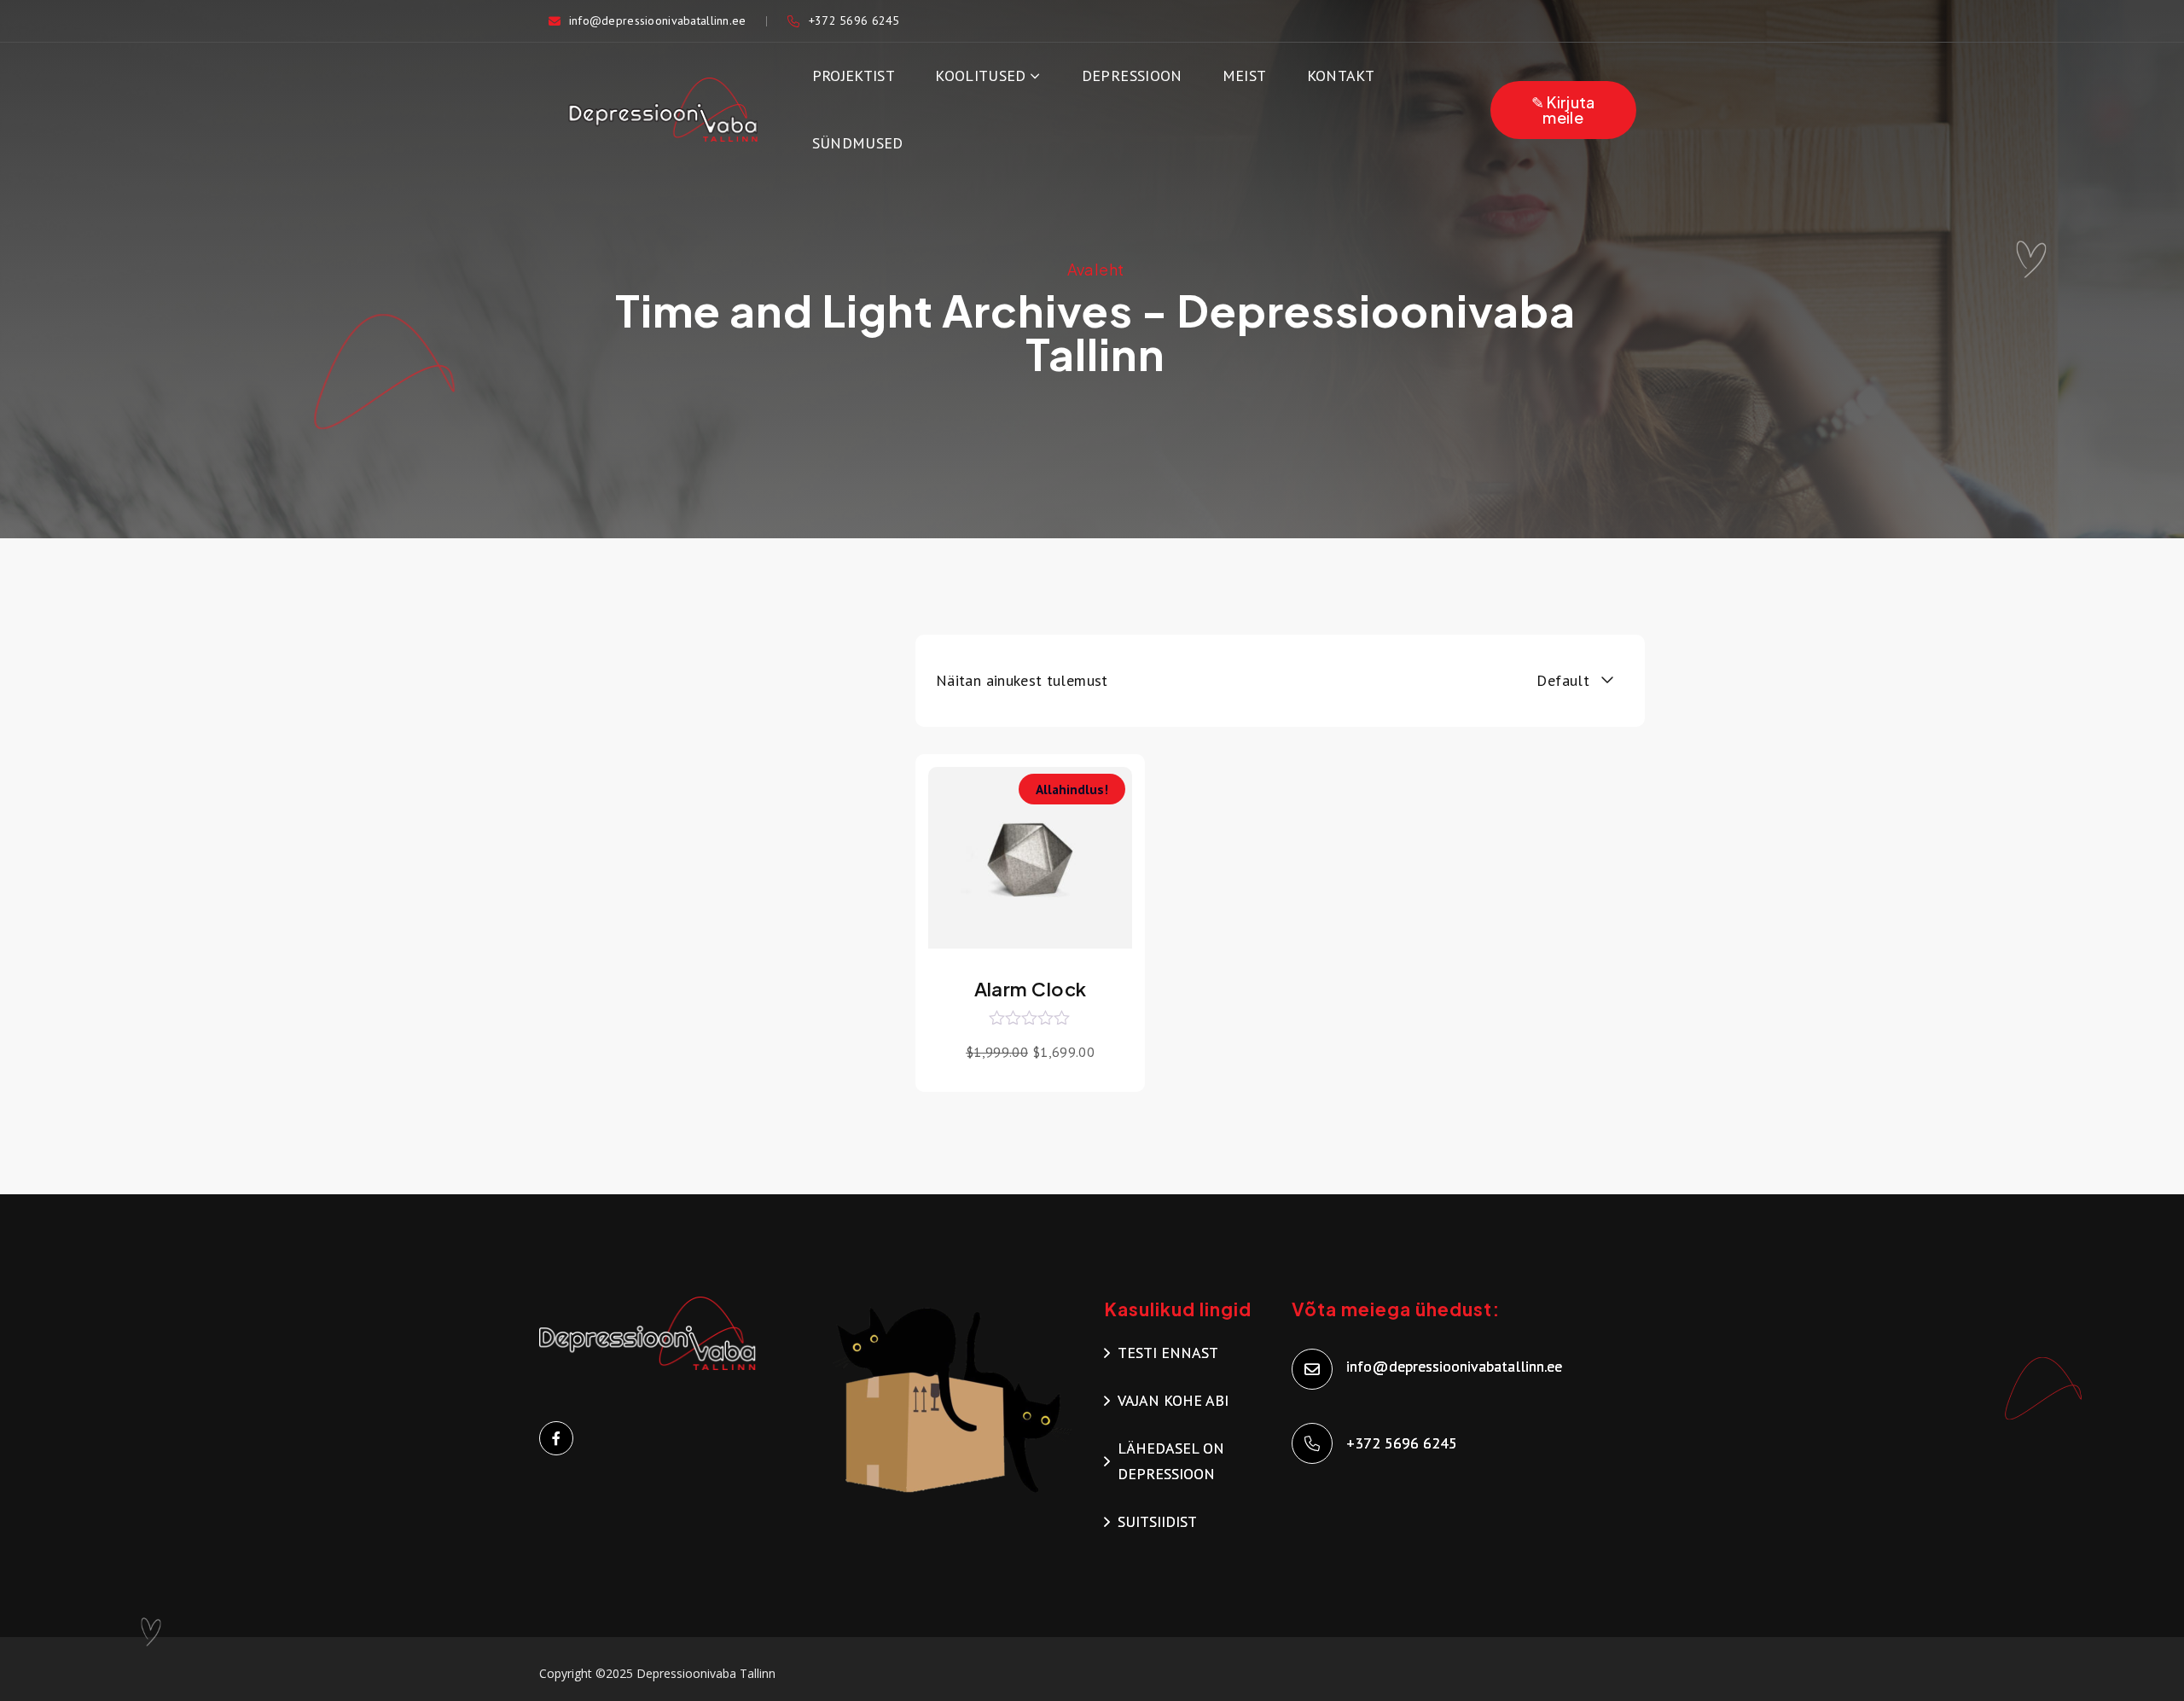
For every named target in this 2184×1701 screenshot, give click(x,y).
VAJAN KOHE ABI (1173, 1400)
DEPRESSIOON (1132, 75)
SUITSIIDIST (1157, 1521)
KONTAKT (1341, 75)
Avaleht (1096, 269)
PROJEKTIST (854, 75)
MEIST (1245, 75)
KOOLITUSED (981, 75)
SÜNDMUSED (858, 143)
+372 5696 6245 (854, 20)
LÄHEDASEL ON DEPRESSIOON (1171, 1461)
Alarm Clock (1031, 989)
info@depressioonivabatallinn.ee (658, 20)
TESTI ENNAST (1168, 1353)
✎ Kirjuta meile (1563, 110)
